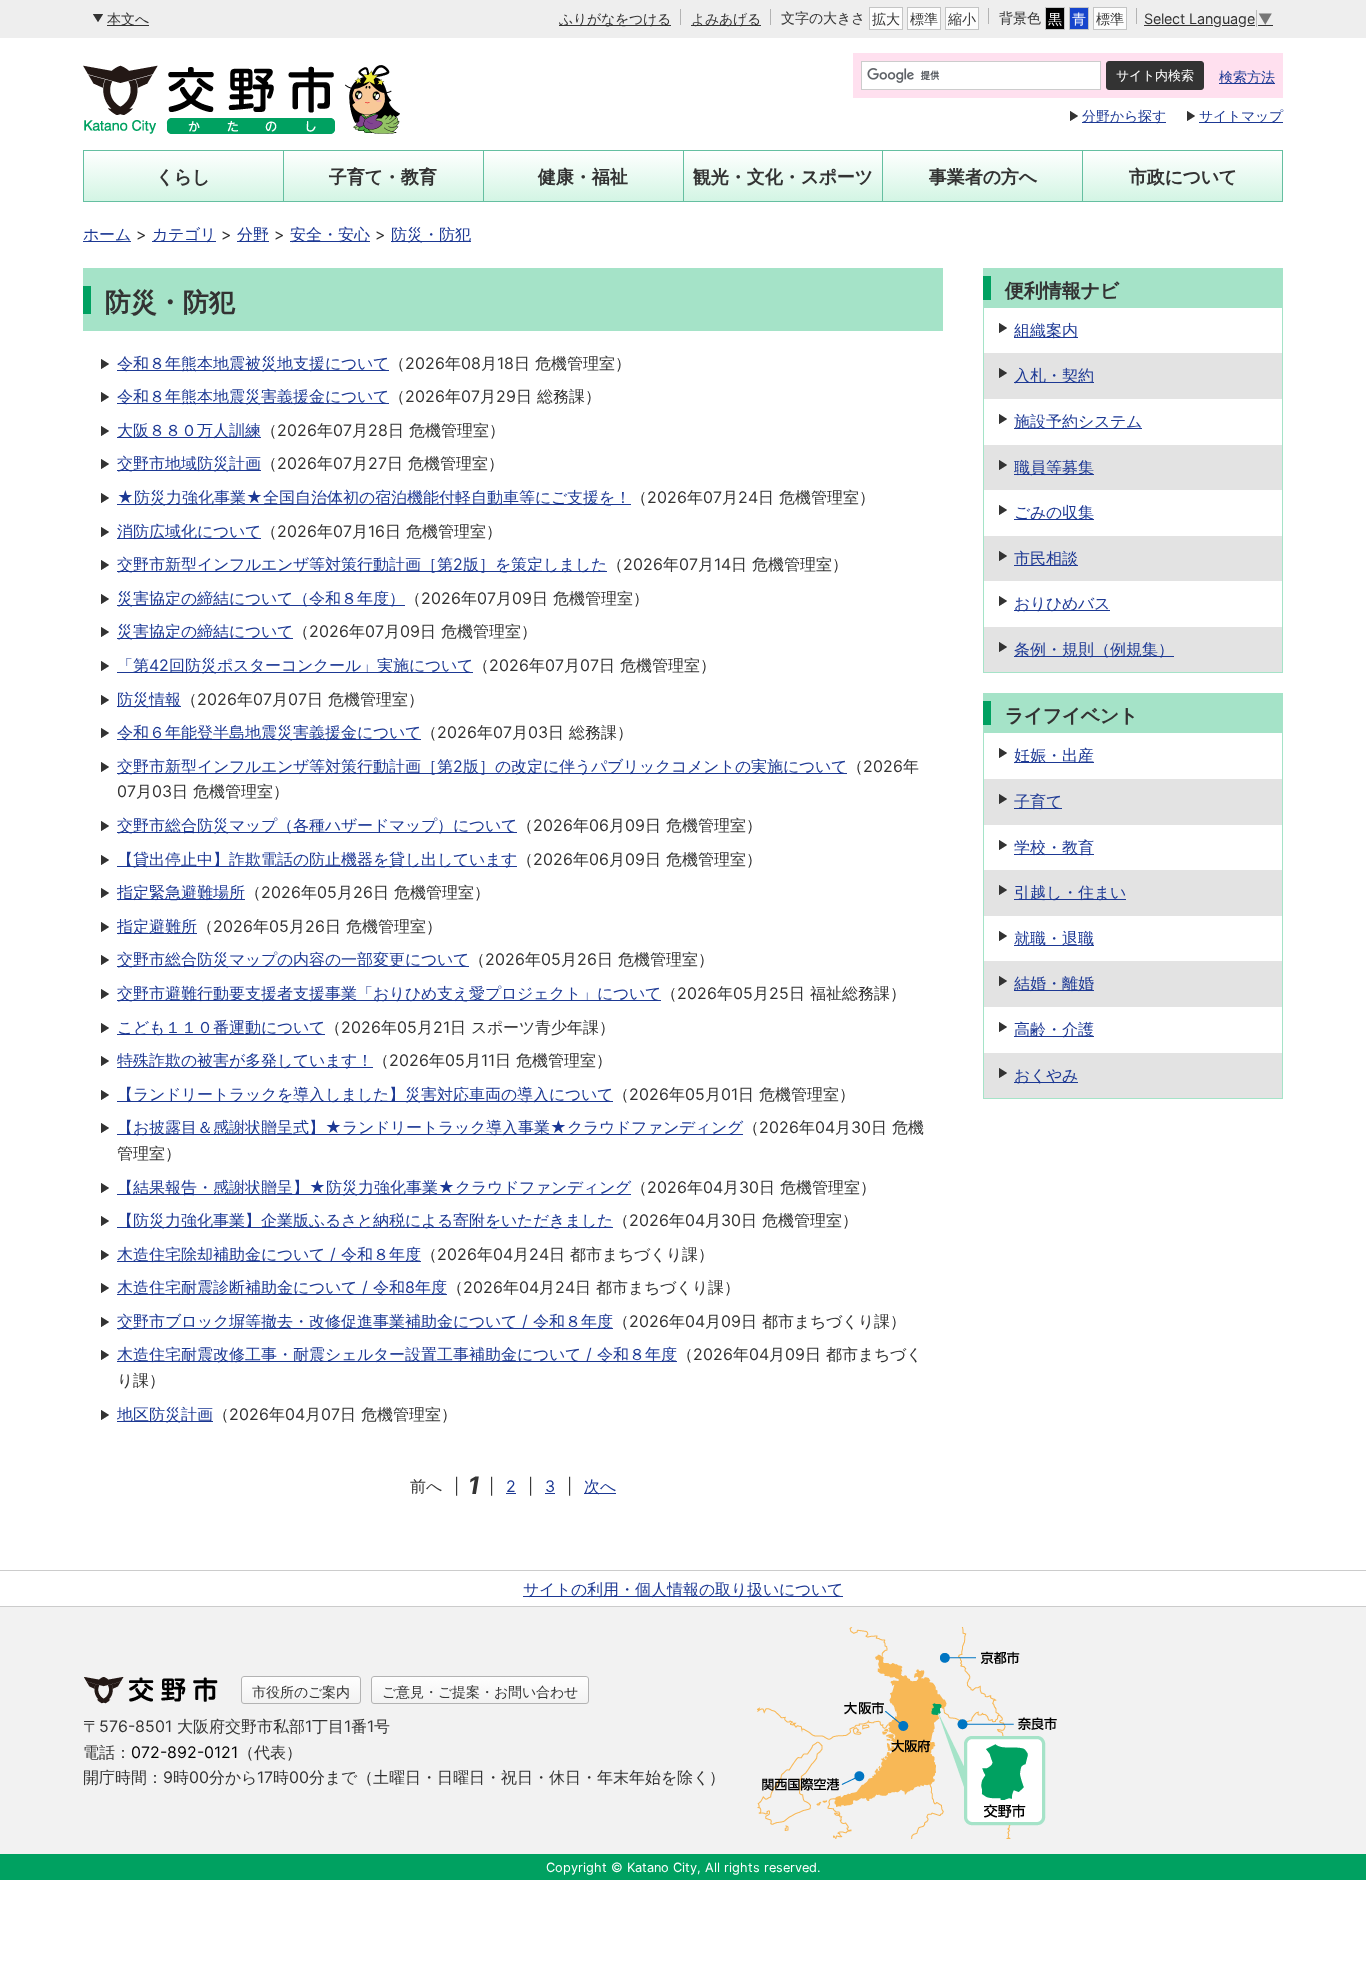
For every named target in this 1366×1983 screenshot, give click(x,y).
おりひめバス (1062, 603)
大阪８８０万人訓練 (189, 430)
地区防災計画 (165, 1414)
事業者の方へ (983, 176)
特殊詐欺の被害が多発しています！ (245, 1060)
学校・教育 (1054, 847)
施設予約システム (1078, 421)
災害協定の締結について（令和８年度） (261, 598)
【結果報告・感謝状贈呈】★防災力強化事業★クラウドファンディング (374, 1187)
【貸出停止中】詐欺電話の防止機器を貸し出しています (317, 859)
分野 (253, 234)
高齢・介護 (1054, 1029)
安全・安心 (330, 234)
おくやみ (1046, 1075)
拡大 (886, 18)
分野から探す (1124, 115)
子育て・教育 (383, 176)
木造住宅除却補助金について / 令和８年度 (269, 1254)
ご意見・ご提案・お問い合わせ (480, 1691)
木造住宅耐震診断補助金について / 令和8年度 (282, 1287)
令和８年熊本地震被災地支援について (253, 363)
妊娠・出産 (1054, 755)
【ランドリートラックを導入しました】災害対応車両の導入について (365, 1094)
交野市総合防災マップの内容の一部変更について (293, 959)
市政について (1183, 176)
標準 (924, 18)
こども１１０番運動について (221, 1027)
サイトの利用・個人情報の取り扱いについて (683, 1589)
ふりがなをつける (615, 18)
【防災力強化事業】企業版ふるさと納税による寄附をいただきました (365, 1220)
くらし (183, 176)
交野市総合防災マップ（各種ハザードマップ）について (317, 825)
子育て (1038, 801)
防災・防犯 (431, 234)
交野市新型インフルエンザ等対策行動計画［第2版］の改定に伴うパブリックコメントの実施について (482, 766)
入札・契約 (1054, 375)
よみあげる (726, 18)
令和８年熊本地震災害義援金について (253, 396)
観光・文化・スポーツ (783, 176)
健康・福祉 (583, 176)
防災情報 (149, 699)
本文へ (128, 18)
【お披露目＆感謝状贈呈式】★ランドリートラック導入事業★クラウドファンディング (430, 1127)
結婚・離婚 (1054, 983)
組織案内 (1046, 330)
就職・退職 (1054, 938)
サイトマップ (1241, 115)
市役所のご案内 (301, 1691)
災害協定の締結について (205, 631)
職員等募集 (1054, 467)
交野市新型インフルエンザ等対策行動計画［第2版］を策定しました (362, 564)
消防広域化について (189, 531)
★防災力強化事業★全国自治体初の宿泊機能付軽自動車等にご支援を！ (374, 497)
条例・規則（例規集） (1094, 649)
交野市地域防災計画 (189, 463)
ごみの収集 (1054, 512)
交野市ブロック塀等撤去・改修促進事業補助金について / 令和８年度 (365, 1321)
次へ (600, 1486)
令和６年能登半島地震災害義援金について (269, 732)
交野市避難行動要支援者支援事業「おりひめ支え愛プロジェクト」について (389, 993)
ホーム (107, 234)
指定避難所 (157, 926)
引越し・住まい (1070, 892)
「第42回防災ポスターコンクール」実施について (295, 665)
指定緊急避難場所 (181, 892)
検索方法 (1247, 76)
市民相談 (1046, 558)
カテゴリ (184, 234)
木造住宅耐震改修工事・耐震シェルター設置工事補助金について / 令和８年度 (397, 1354)
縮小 (962, 18)
